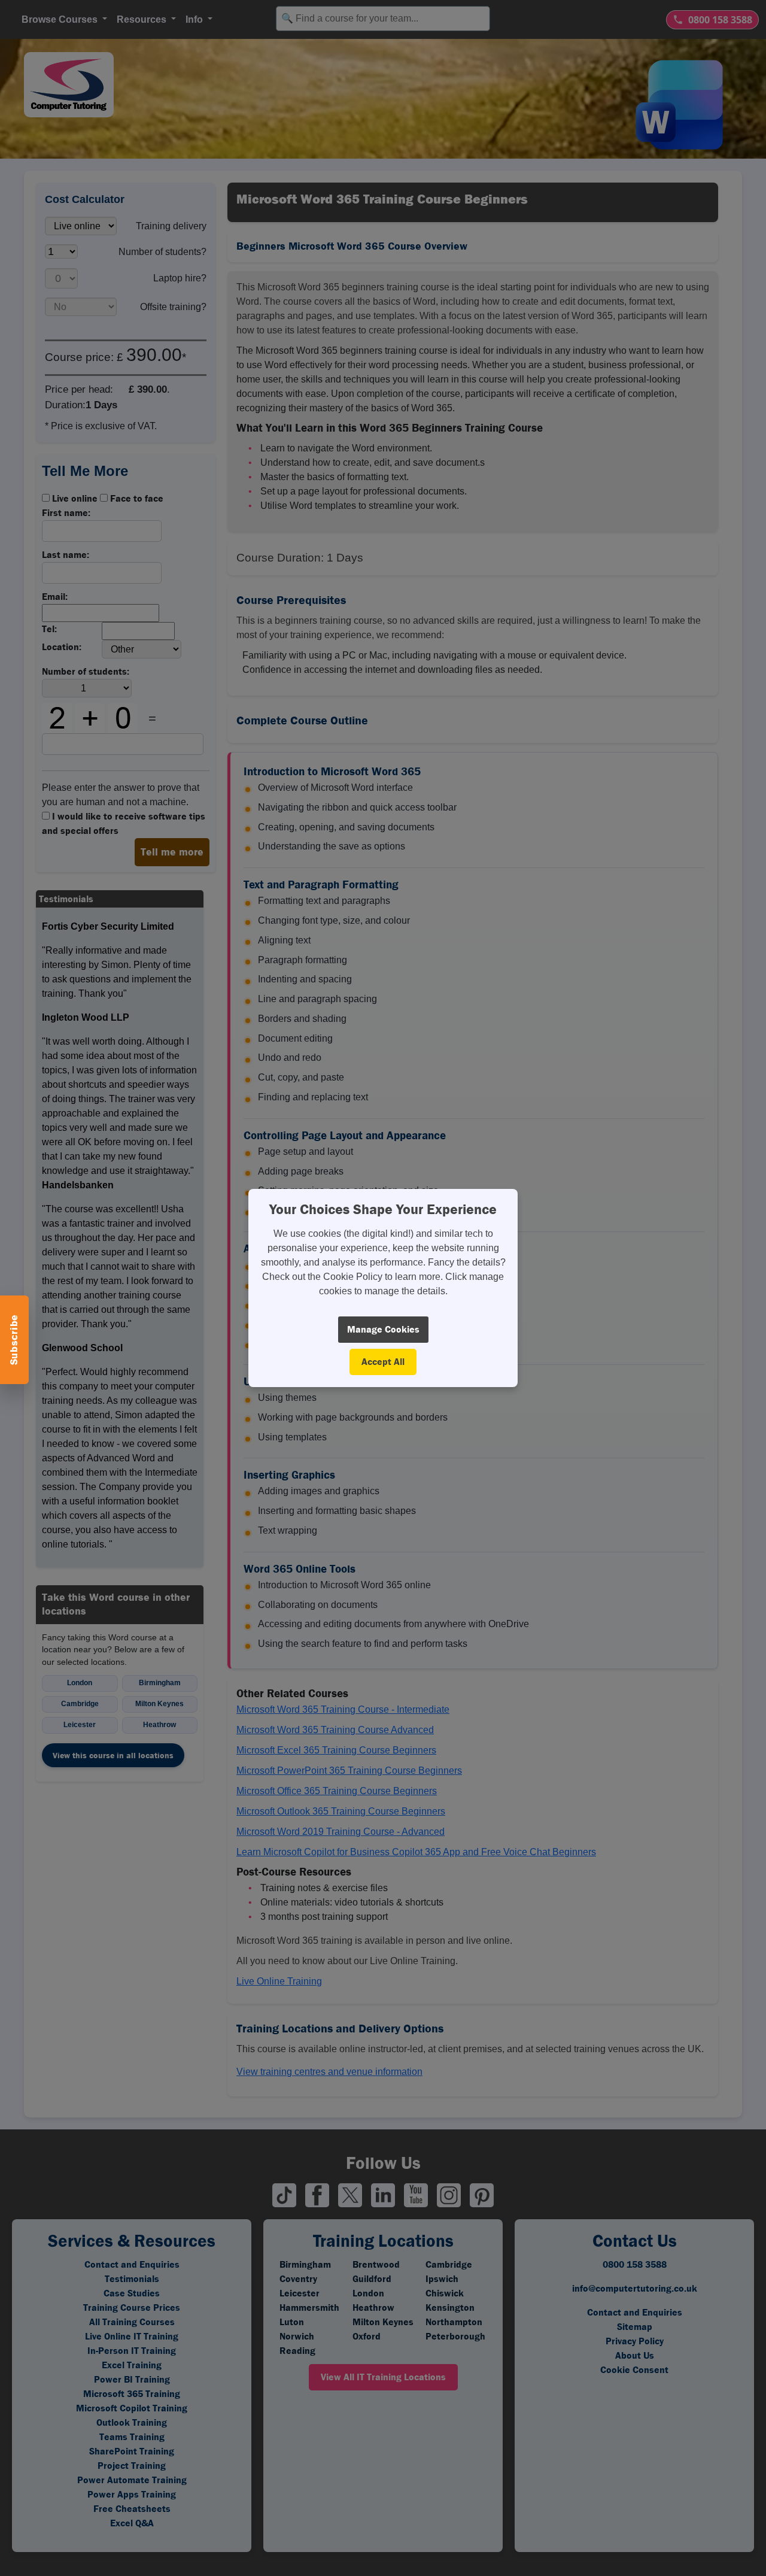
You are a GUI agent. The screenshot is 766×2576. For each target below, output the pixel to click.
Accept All (383, 1362)
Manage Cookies (383, 1329)
